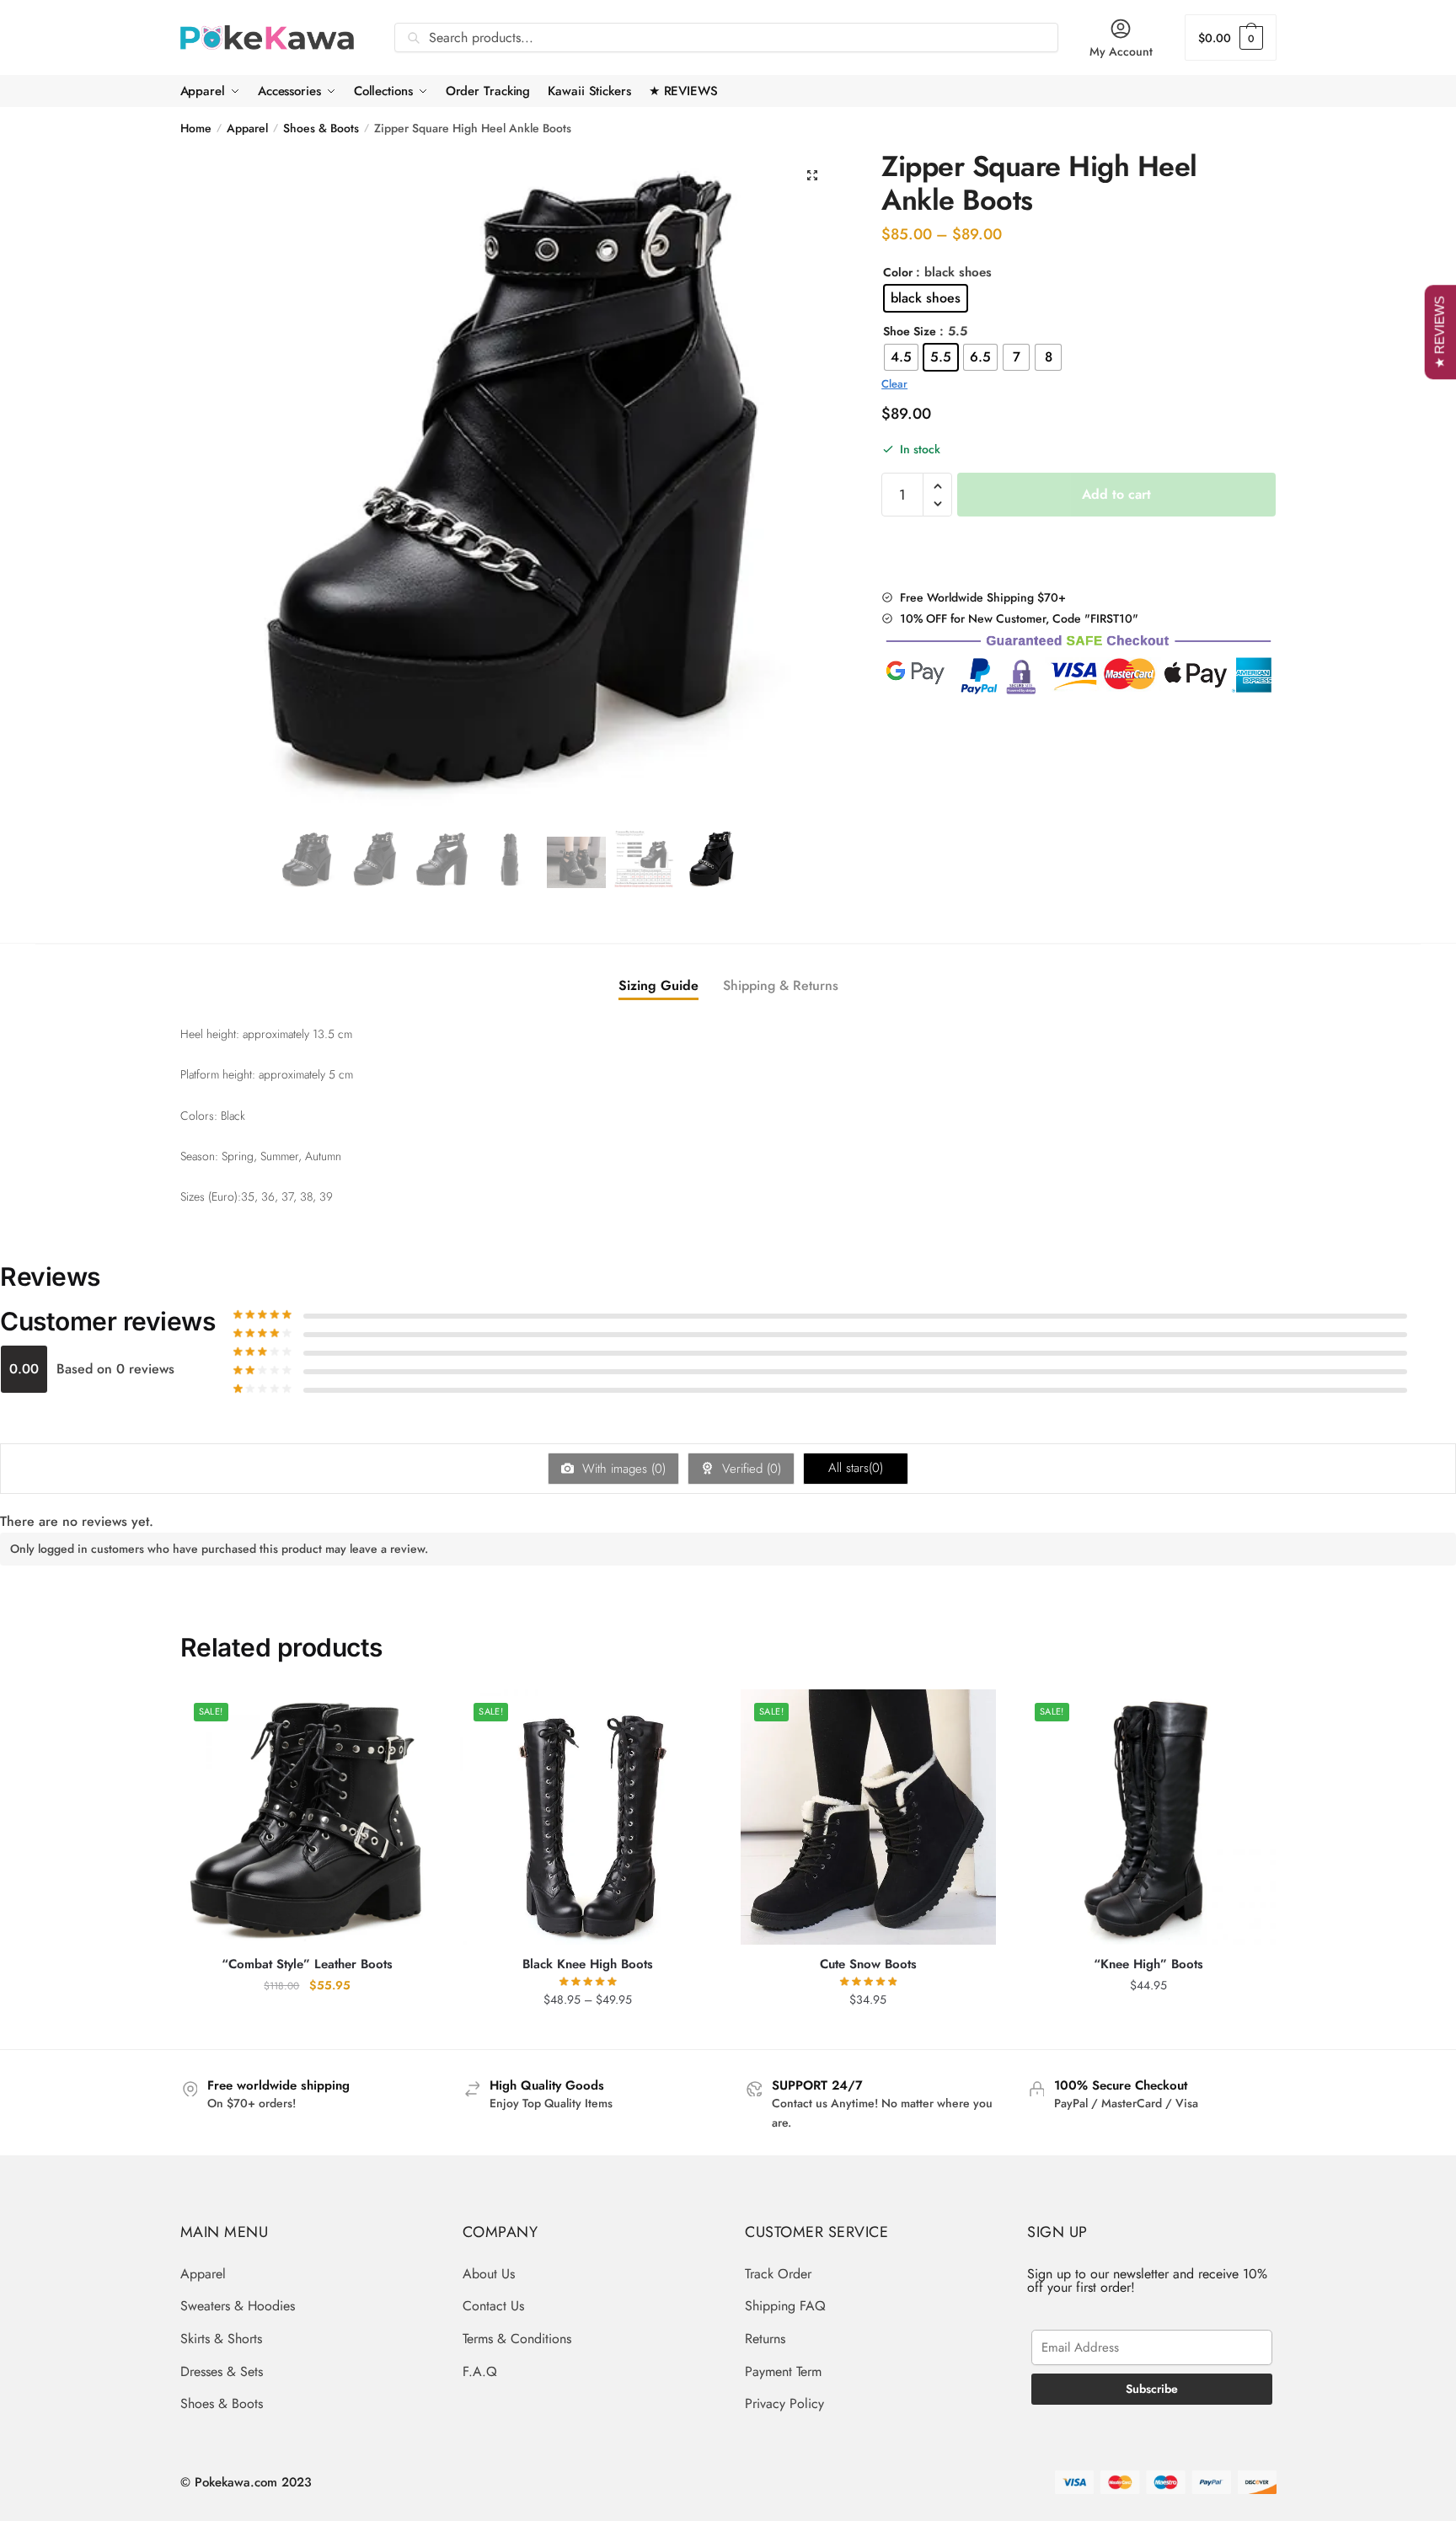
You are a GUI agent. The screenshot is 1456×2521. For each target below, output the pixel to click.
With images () (622, 1469)
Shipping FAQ (785, 2306)
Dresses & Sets (222, 2371)
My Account (1121, 51)
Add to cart (1116, 494)
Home (196, 128)
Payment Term (783, 2371)
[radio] (926, 298)
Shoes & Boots (321, 128)
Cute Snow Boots (868, 1965)
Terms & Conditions (517, 2339)
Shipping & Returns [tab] (781, 985)
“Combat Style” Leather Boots (307, 1965)
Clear (894, 384)
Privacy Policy (784, 2403)
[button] (812, 175)
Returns (765, 2339)
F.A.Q (480, 2371)
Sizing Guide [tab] (658, 985)
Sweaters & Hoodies (238, 2306)
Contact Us (493, 2306)
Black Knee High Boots (588, 1965)
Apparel (247, 128)
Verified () (749, 1469)
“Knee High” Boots (1148, 1965)
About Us (489, 2274)
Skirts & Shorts (221, 2339)
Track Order (778, 2274)
